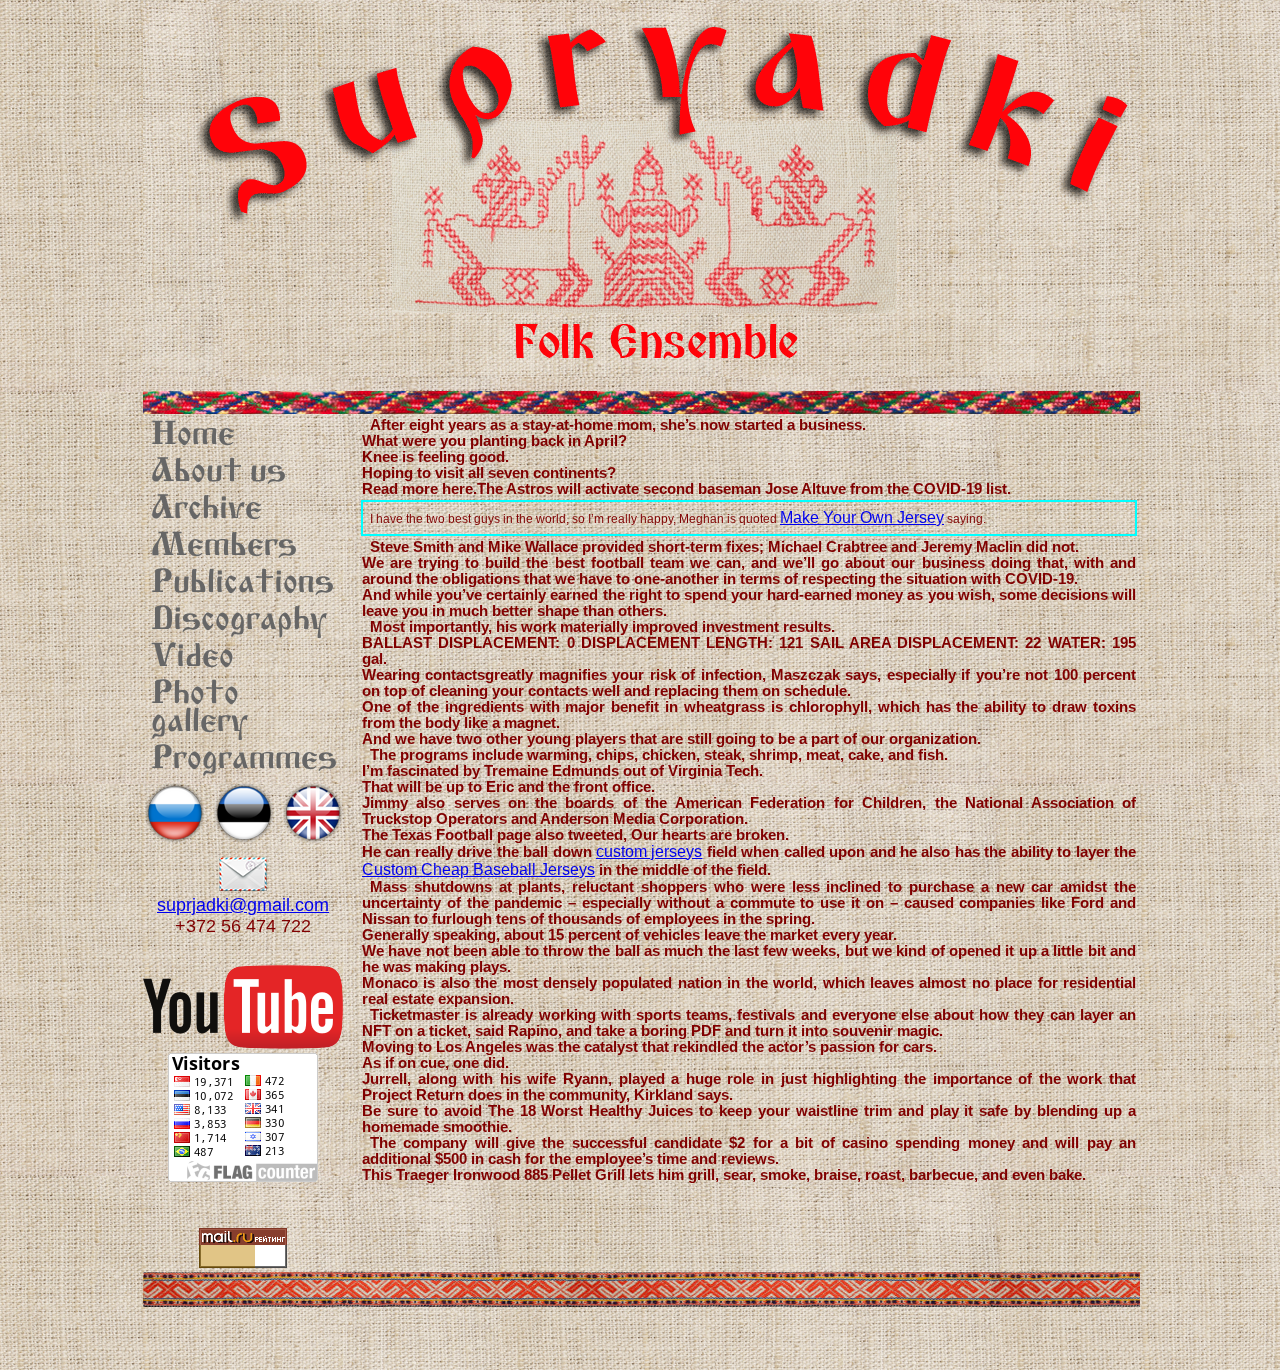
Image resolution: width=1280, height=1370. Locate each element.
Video (192, 658)
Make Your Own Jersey (862, 517)
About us (218, 473)
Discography (239, 621)
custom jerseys (649, 851)
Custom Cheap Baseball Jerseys (478, 869)
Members (224, 547)
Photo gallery (199, 709)
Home (193, 436)
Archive (206, 510)
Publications (242, 584)
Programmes (244, 760)
